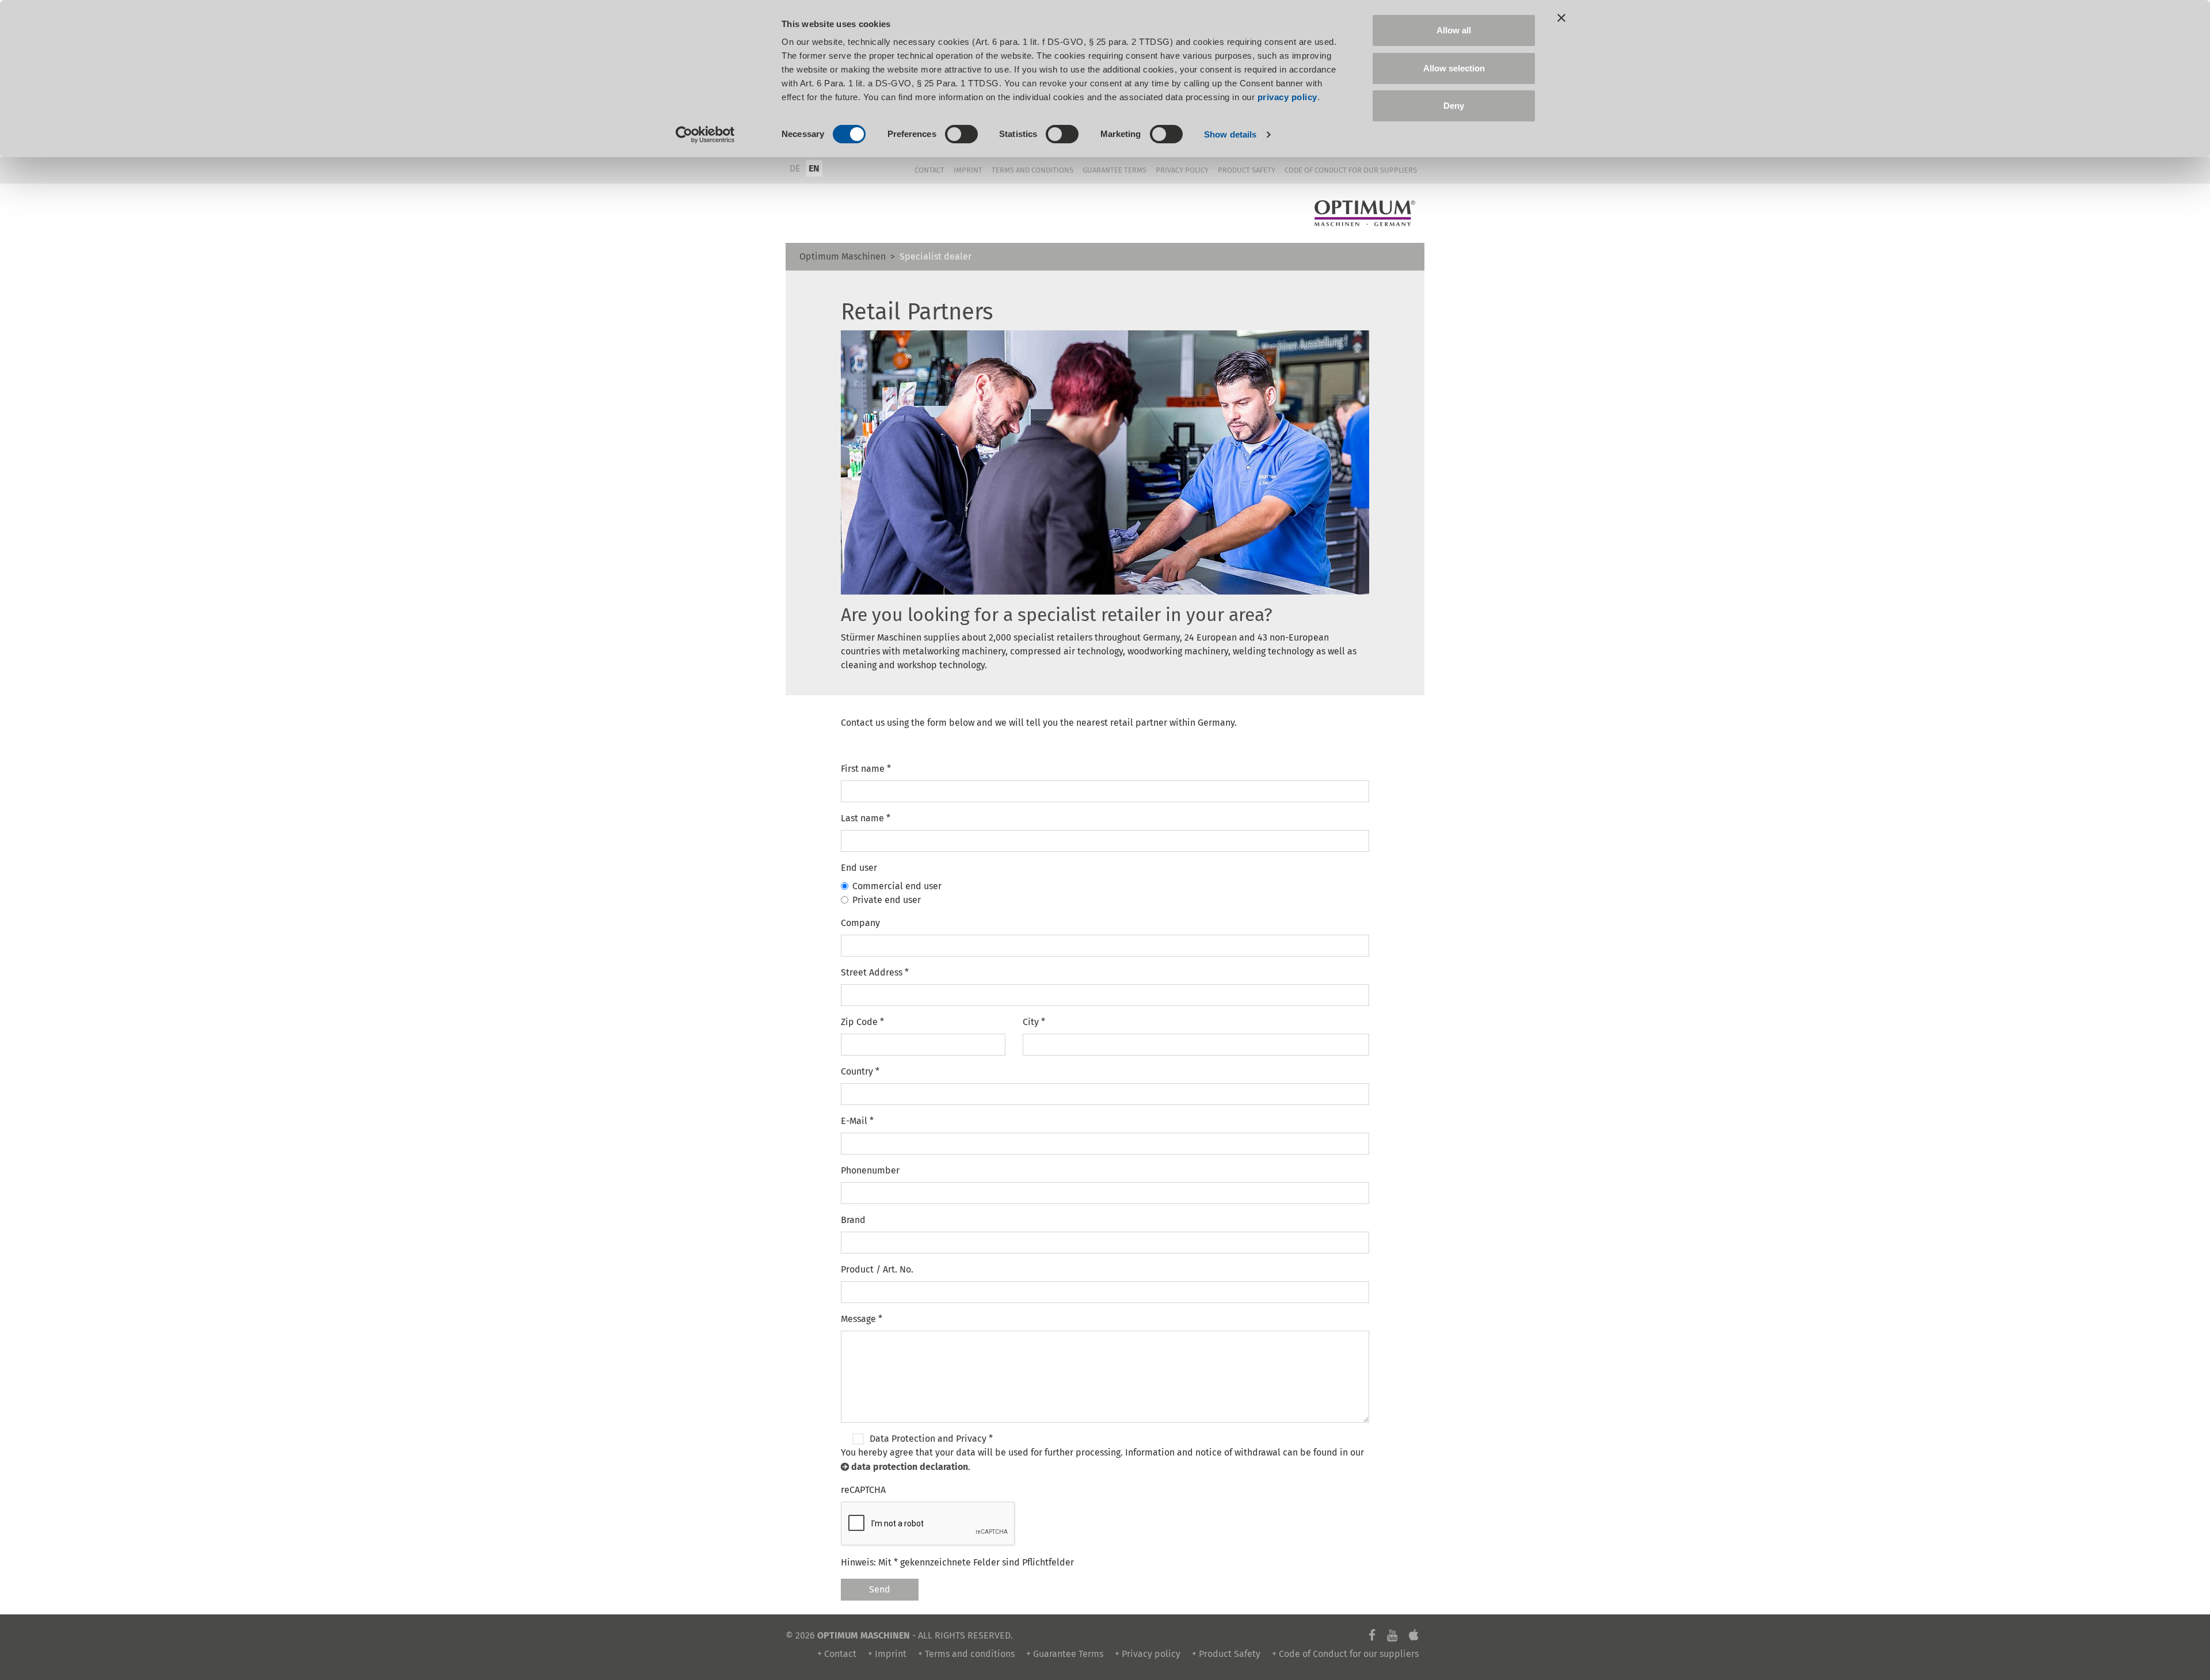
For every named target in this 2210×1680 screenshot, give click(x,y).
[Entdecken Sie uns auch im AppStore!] (1414, 1635)
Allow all (1454, 30)
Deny (1454, 106)
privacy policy (1287, 97)
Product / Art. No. (877, 1269)
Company (860, 923)
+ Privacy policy (1148, 1654)
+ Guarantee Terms (1065, 1654)
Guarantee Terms (1114, 170)
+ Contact (837, 1654)
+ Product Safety (1226, 1654)
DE (795, 168)
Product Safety (1247, 170)
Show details (1230, 134)
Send (880, 1589)
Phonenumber (870, 1170)
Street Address (875, 972)
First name (866, 769)
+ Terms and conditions (966, 1654)
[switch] (961, 134)
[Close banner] (1561, 18)
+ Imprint (887, 1654)
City (1034, 1022)
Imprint (968, 170)
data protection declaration (910, 1467)
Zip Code (862, 1022)
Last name (866, 818)
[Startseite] (1365, 214)
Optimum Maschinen (843, 256)
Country (860, 1071)
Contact (929, 170)
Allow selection (1454, 68)
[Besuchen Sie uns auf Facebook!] (1372, 1635)
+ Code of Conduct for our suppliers (1345, 1654)
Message (862, 1319)
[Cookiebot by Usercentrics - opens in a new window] (705, 135)
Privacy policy (1182, 170)
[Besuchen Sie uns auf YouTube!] (1392, 1635)
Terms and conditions (1032, 170)
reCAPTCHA (863, 1490)
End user (859, 868)
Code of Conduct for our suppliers (1351, 170)
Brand (853, 1220)
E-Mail (857, 1121)
